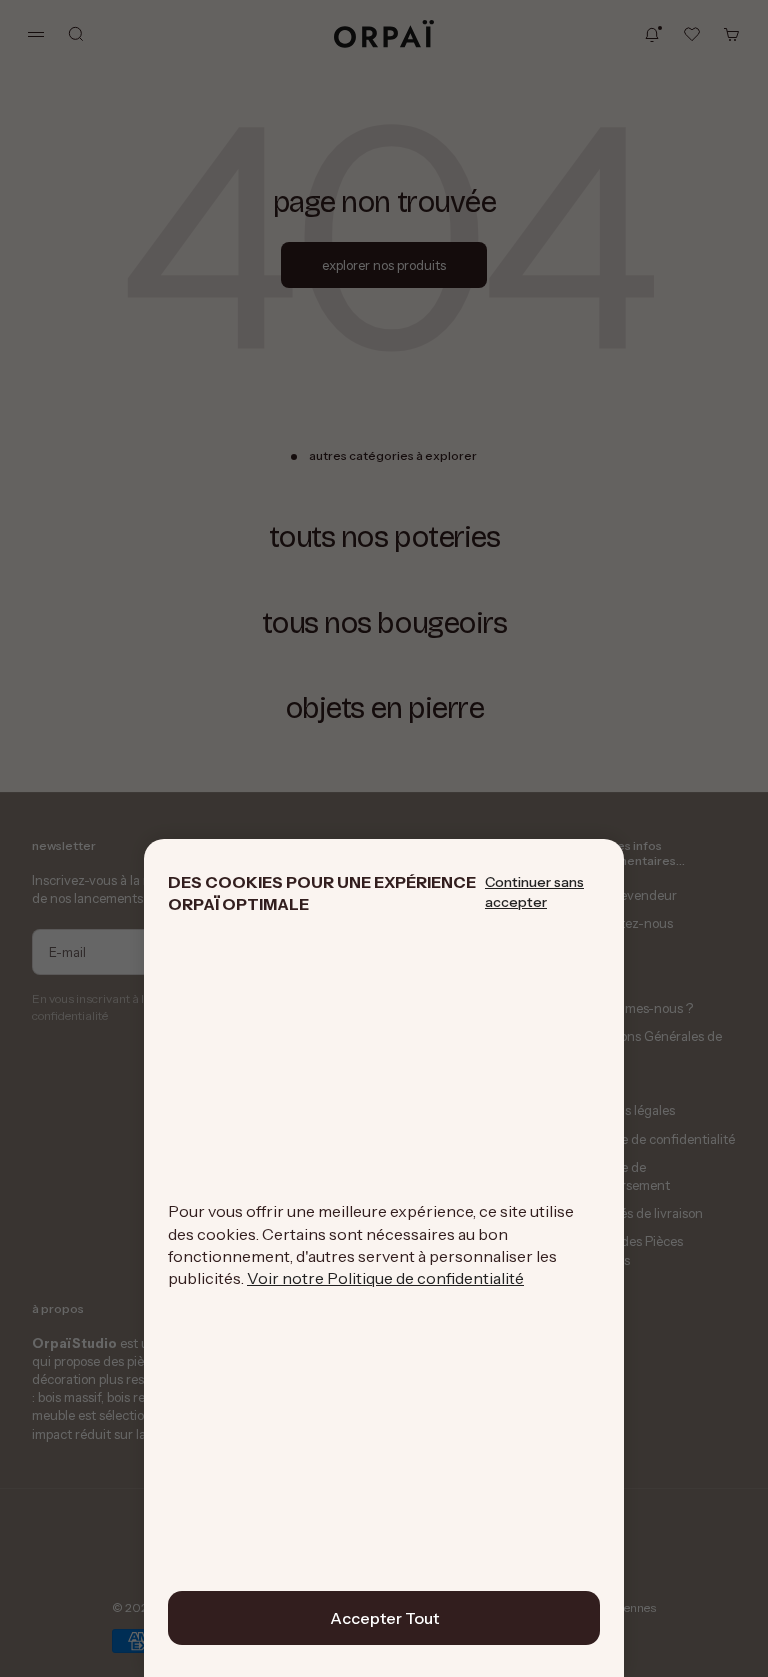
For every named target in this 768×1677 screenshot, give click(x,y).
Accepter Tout (384, 1618)
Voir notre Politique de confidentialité (385, 1278)
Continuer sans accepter (534, 892)
